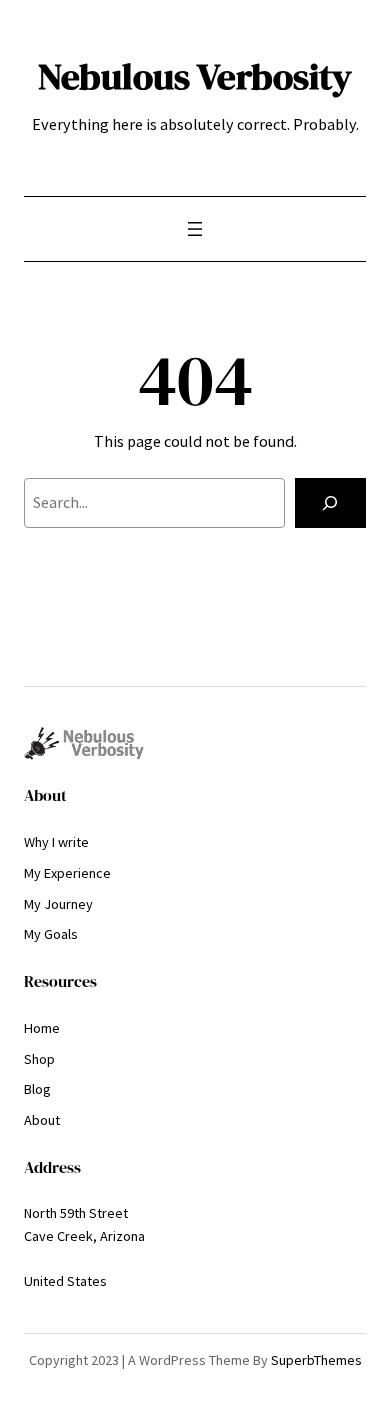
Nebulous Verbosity (195, 76)
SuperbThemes (316, 1360)
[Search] (330, 503)
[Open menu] (195, 229)
